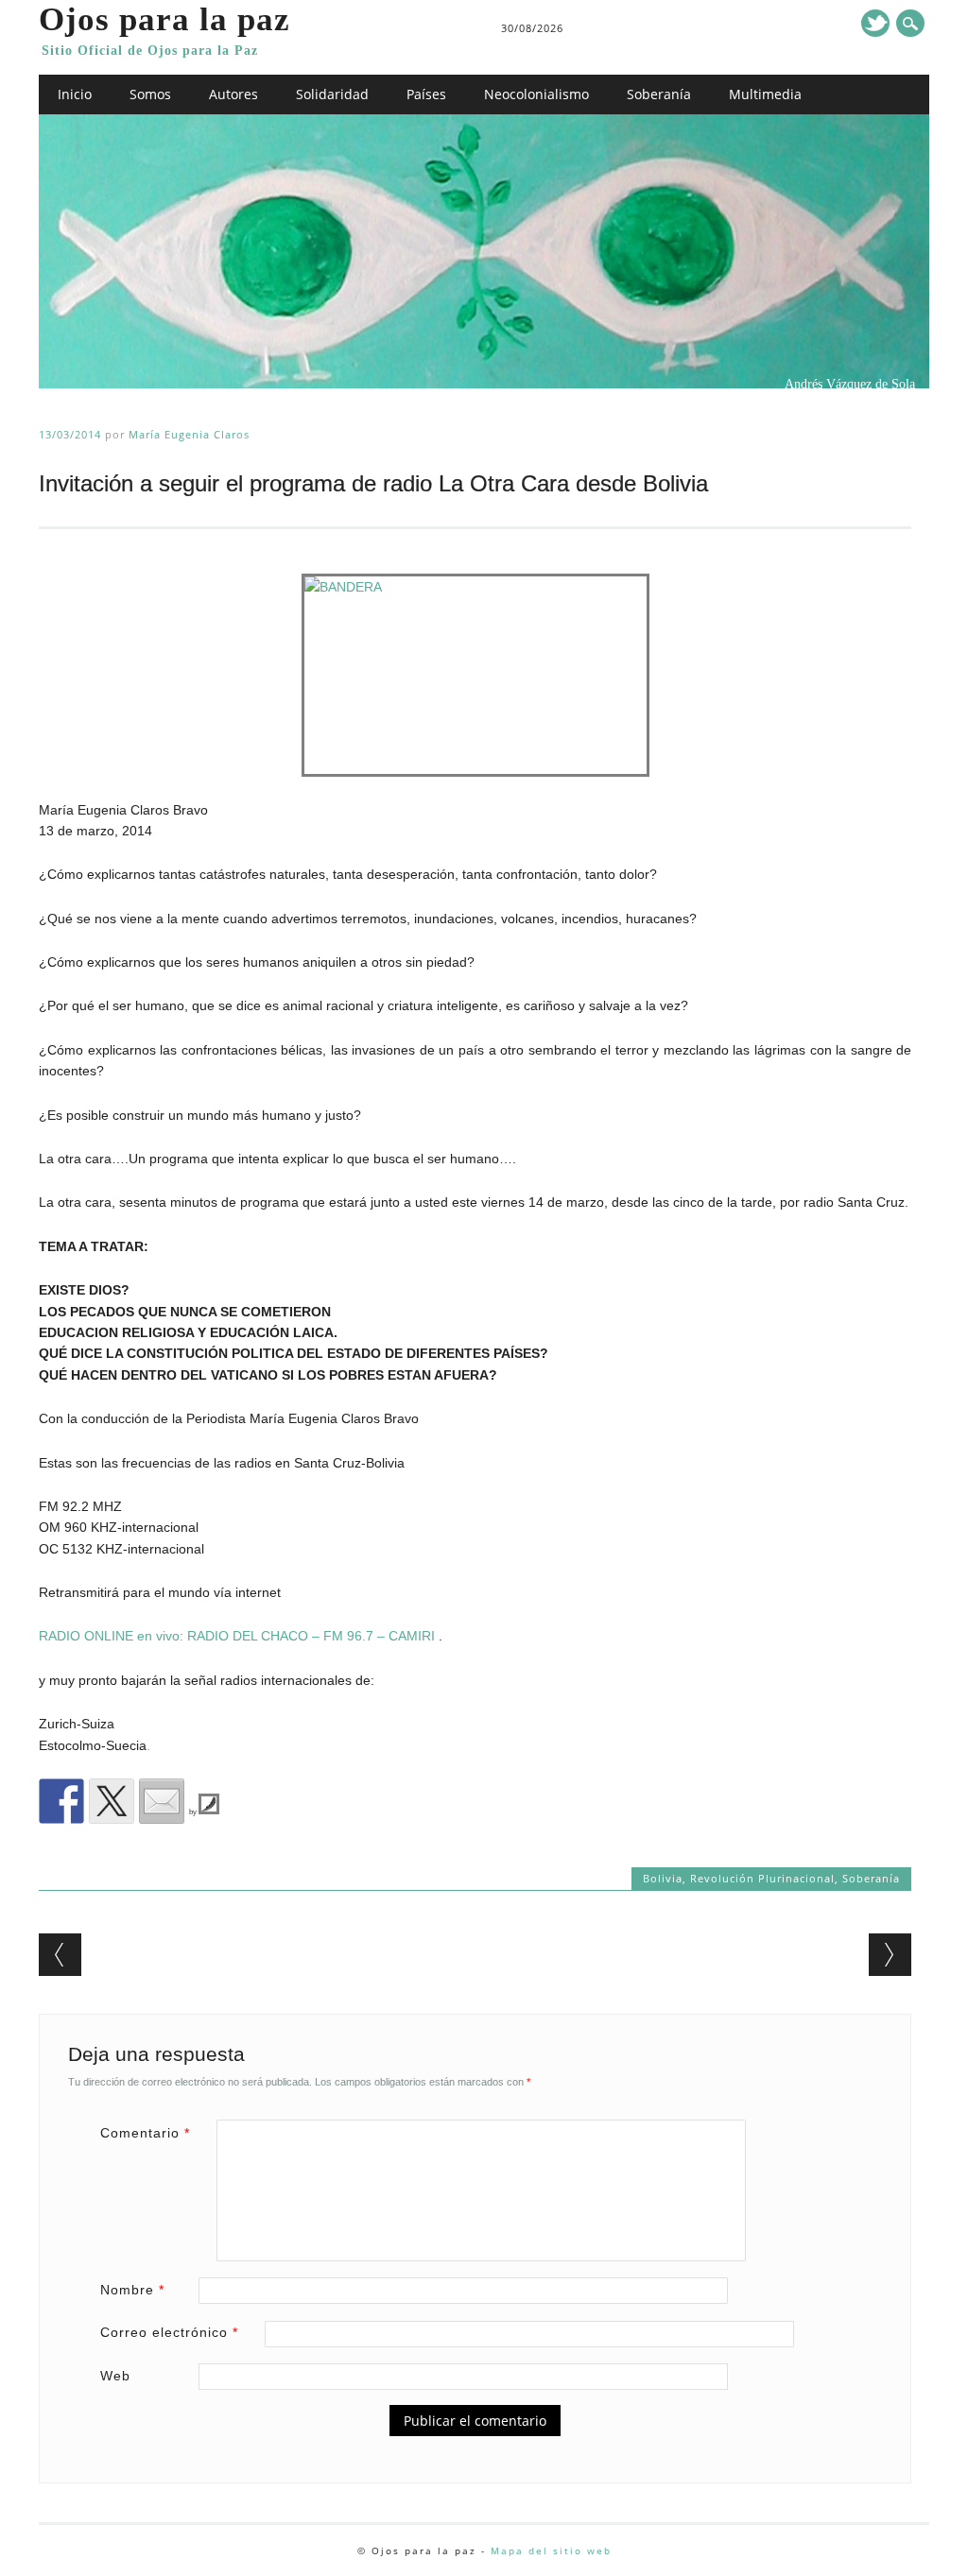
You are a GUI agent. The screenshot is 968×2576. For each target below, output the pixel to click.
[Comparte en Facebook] (61, 1801)
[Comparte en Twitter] (112, 1801)
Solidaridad (332, 94)
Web (115, 2376)
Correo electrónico (169, 2332)
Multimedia (765, 94)
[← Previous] (60, 1955)
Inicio (75, 94)
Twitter (875, 23)
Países (426, 94)
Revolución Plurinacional (762, 1878)
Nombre (132, 2290)
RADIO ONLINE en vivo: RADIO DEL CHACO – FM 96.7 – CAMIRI (237, 1636)
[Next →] (890, 1955)
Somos (150, 94)
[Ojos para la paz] (484, 384)
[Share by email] (162, 1801)
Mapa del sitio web (551, 2550)
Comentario (145, 2133)
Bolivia (663, 1878)
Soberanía (659, 94)
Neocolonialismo (536, 94)
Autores (233, 94)
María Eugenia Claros (189, 434)
